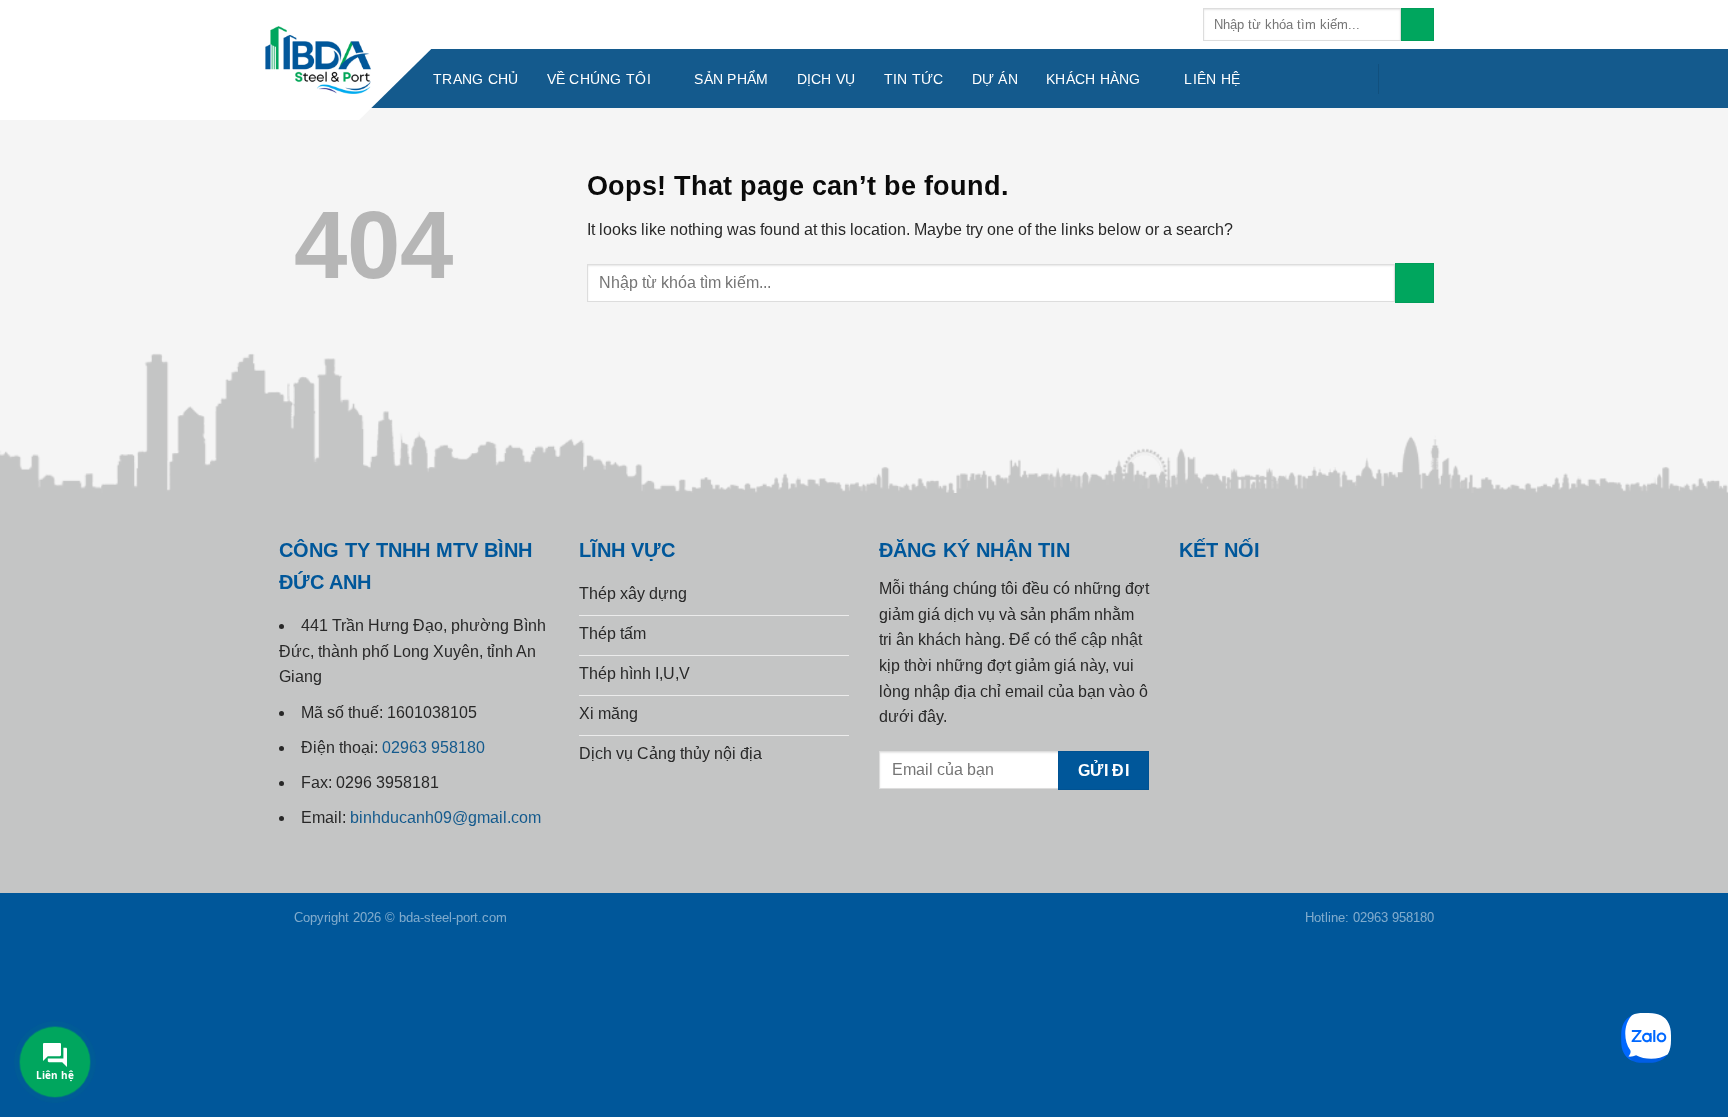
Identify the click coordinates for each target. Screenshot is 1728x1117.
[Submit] (1417, 25)
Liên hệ (1212, 79)
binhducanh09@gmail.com (445, 817)
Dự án (995, 79)
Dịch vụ (826, 79)
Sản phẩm (731, 79)
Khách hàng (1093, 79)
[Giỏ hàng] (1410, 79)
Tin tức (914, 79)
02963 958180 (433, 747)
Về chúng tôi (599, 79)
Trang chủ (476, 79)
